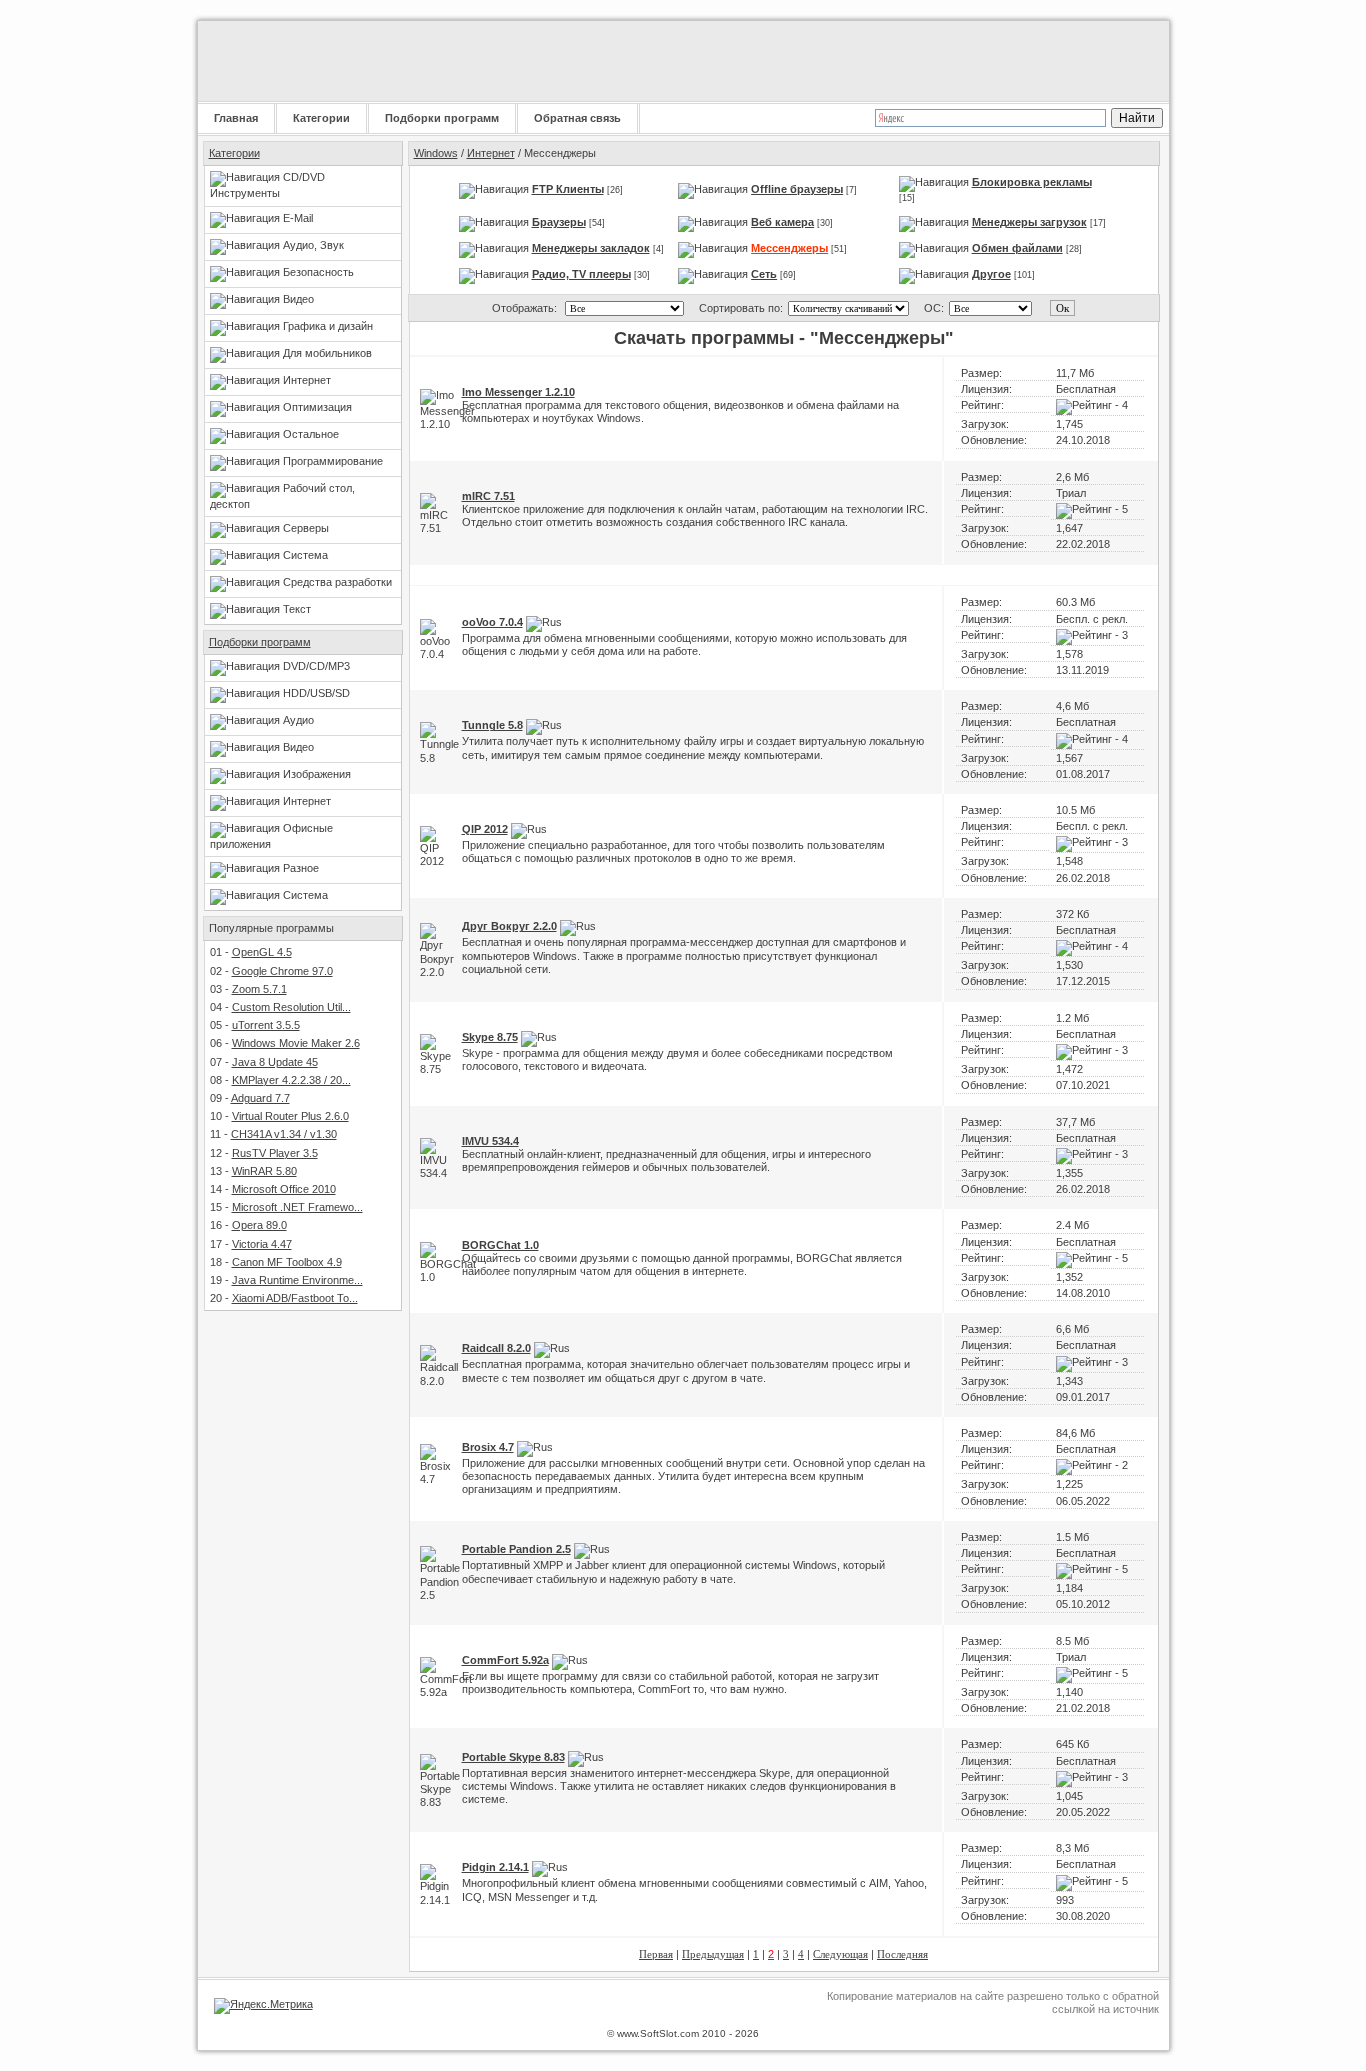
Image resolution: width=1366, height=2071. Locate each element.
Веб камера (782, 222)
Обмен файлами (1017, 248)
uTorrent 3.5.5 (266, 1025)
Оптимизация (317, 407)
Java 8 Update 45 (275, 1062)
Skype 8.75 (490, 1037)
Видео (298, 299)
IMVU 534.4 (490, 1141)
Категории (321, 118)
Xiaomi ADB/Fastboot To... (295, 1298)
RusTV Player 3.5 (275, 1153)
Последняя (902, 1954)
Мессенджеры (789, 248)
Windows (436, 153)
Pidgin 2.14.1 (495, 1867)
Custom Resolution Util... (291, 1007)
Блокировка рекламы (1032, 182)
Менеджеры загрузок (1029, 222)
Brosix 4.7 (488, 1447)
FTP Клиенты (568, 189)
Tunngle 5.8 (492, 725)
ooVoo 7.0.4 (492, 622)
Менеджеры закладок (591, 248)
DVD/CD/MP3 (316, 666)
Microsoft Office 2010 (284, 1189)
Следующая (840, 1954)
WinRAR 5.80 (264, 1171)
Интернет (307, 380)
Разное (301, 868)
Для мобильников (327, 353)
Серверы (306, 528)
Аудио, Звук (313, 245)
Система (305, 555)
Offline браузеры (797, 189)
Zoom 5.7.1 (259, 989)
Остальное (311, 434)
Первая (656, 1954)
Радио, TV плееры (581, 274)
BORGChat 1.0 (500, 1245)
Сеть (764, 274)
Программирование (333, 461)
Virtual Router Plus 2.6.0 (290, 1116)
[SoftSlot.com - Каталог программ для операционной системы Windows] (323, 61)
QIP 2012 (485, 829)
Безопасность (318, 272)
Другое (991, 274)
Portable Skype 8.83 (513, 1757)
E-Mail (298, 218)
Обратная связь (577, 118)
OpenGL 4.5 (262, 952)
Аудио (298, 720)
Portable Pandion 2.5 (516, 1549)
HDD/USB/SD (316, 693)
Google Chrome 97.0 (282, 971)
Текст (297, 609)
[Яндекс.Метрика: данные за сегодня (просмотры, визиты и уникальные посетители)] (263, 2006)
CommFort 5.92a (505, 1660)
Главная (236, 118)
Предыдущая (713, 1954)
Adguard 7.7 (260, 1098)
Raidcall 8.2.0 (496, 1348)
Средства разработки (337, 582)
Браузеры (559, 222)
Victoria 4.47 (262, 1244)
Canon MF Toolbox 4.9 (287, 1262)
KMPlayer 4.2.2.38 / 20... (291, 1080)
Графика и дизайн (328, 326)
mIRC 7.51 (488, 496)
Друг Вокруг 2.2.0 (509, 926)
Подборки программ (442, 118)
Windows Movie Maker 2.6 (296, 1043)
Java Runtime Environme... (297, 1280)
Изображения (317, 774)
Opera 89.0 (259, 1225)
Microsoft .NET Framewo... (297, 1207)
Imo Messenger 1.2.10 (518, 392)
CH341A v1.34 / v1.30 (284, 1134)
